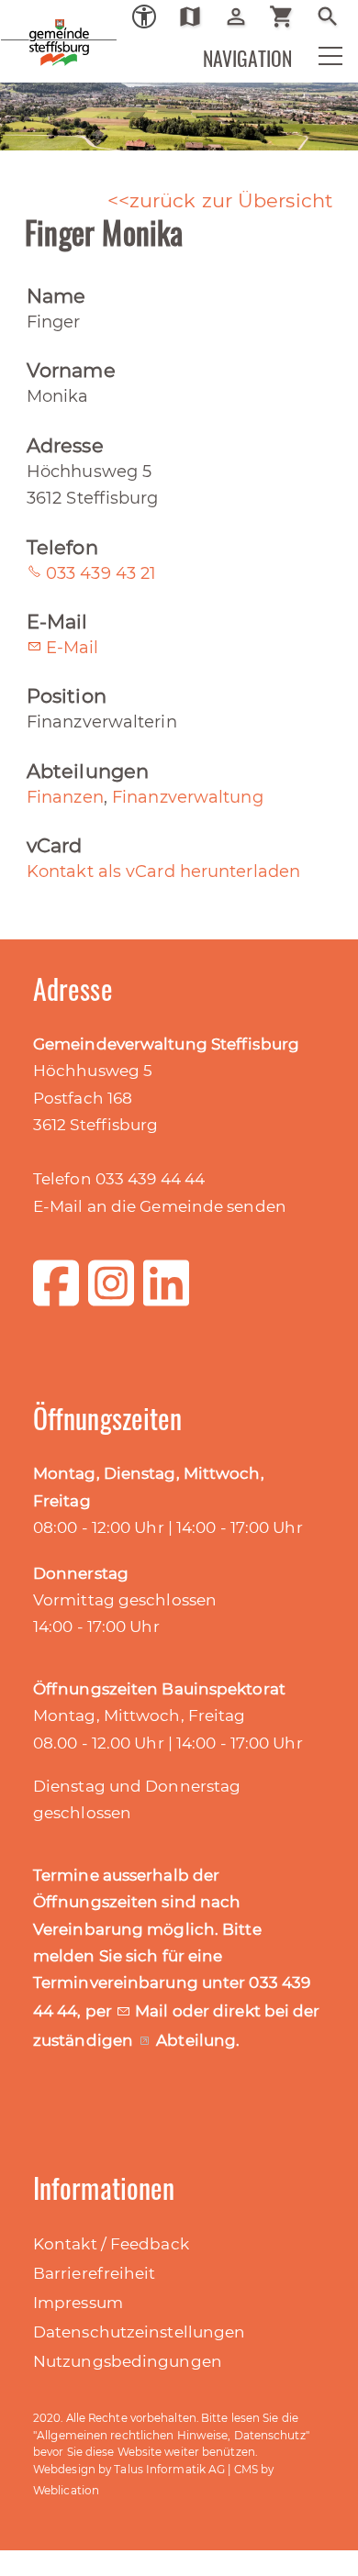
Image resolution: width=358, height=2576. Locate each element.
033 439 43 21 (101, 573)
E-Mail (57, 622)
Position (67, 696)
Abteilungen (88, 771)
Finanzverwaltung (188, 797)
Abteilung (196, 2040)
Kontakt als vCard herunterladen (163, 872)
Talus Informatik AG (169, 2469)
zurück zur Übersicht (231, 200)
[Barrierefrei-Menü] (144, 17)
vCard (55, 845)
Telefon (62, 547)
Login (243, 17)
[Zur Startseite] (28, 28)
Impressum (78, 2303)
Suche (335, 17)
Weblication (66, 2490)
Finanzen (65, 797)
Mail (154, 2011)
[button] (319, 61)
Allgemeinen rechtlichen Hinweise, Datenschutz (171, 2435)
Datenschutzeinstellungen (139, 2332)
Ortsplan (197, 17)
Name (56, 296)
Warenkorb (289, 17)
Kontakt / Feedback (111, 2244)
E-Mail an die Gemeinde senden (160, 1206)
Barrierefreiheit (95, 2273)
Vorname (71, 370)
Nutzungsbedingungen (128, 2361)
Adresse (65, 445)
